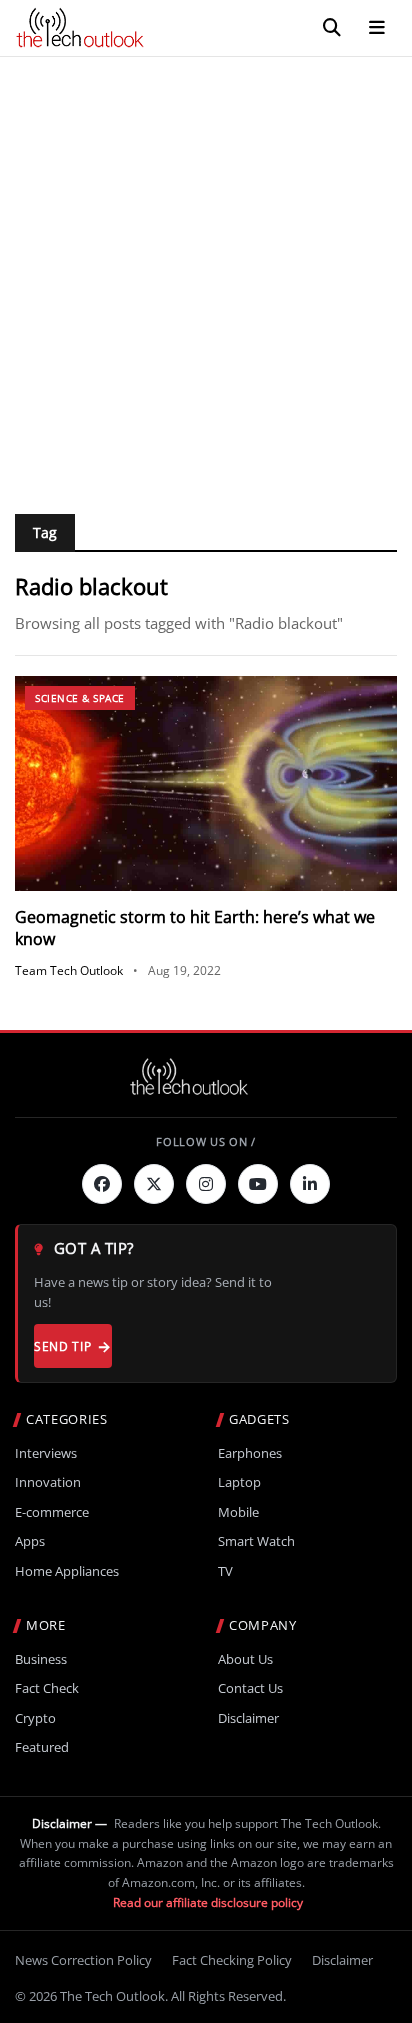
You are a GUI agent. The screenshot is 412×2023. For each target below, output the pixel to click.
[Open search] (332, 28)
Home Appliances (67, 1571)
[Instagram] (206, 1184)
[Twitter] (154, 1184)
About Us (245, 1659)
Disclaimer (248, 1718)
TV (225, 1571)
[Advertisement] (206, 273)
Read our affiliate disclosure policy (208, 1902)
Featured (42, 1747)
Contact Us (250, 1688)
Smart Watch (256, 1541)
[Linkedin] (310, 1184)
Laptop (239, 1482)
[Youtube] (258, 1184)
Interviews (46, 1453)
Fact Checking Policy (232, 1960)
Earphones (250, 1453)
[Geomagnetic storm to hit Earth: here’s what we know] (206, 783)
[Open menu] (377, 28)
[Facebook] (102, 1184)
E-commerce (52, 1512)
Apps (30, 1541)
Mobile (238, 1512)
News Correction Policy (83, 1960)
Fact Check (47, 1688)
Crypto (35, 1718)
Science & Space (80, 698)
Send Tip (62, 1346)
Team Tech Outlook (69, 970)
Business (41, 1659)
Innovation (48, 1482)
